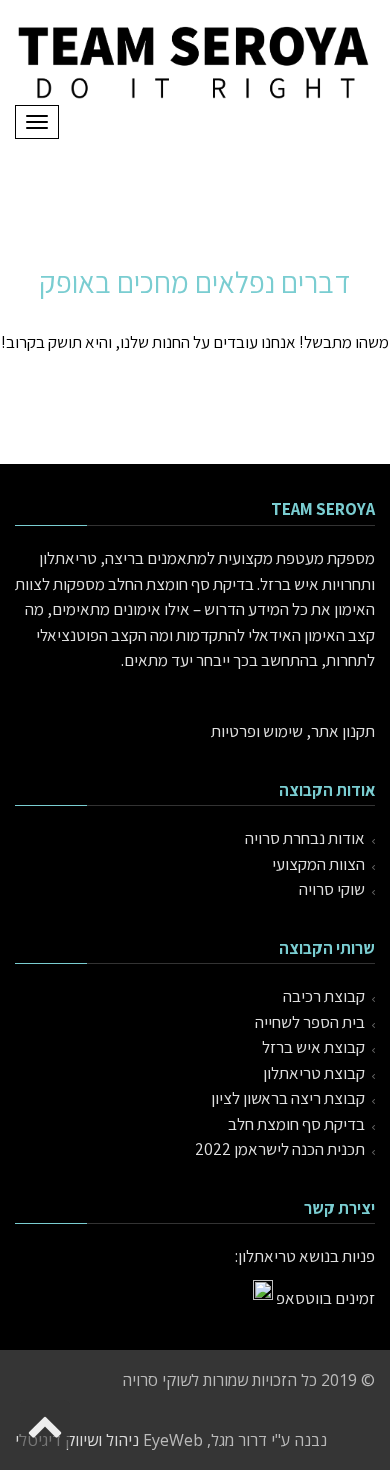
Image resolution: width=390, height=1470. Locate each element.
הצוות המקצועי (318, 864)
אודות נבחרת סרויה (305, 838)
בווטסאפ (304, 1298)
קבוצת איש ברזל (313, 1047)
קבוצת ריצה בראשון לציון (288, 1098)
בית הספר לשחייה (310, 1022)
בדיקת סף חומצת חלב (296, 1124)
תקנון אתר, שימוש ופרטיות (293, 731)
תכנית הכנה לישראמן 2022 (280, 1149)
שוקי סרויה (332, 889)
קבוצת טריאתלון (314, 1073)
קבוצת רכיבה (324, 996)
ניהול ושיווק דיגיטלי (77, 1440)
